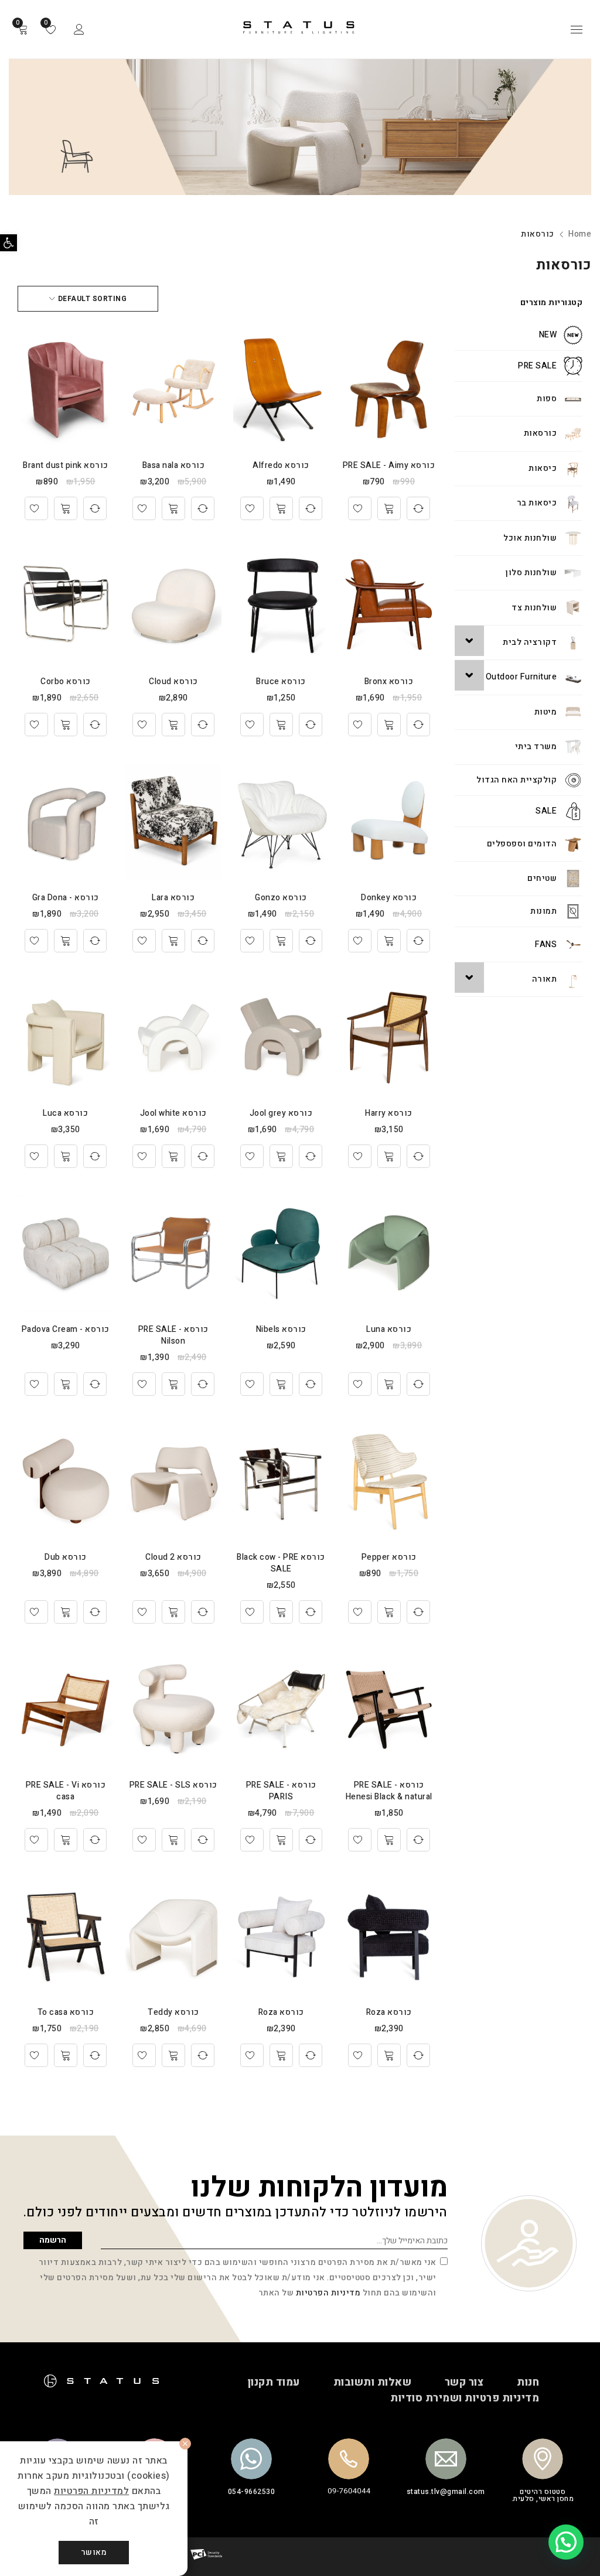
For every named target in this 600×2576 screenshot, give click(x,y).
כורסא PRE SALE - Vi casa (66, 1791)
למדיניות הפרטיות (91, 2491)
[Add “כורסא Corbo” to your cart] (66, 725)
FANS (546, 944)
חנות (528, 2382)
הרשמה (53, 2240)
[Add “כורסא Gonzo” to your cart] (281, 941)
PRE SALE (537, 366)
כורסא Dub (66, 1557)
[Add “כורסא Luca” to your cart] (66, 1156)
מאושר (94, 2552)
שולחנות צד (534, 608)
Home (580, 234)
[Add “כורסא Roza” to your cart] (389, 2055)
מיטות (546, 712)
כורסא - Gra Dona (66, 898)
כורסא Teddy (173, 2012)
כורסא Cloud (173, 681)
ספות (547, 399)
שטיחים (542, 878)
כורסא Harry (389, 1113)
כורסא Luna (389, 1329)
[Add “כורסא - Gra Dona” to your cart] (66, 941)
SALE (546, 811)
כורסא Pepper (389, 1557)
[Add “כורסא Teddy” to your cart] (173, 2055)
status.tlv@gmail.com (446, 2492)
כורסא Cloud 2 (173, 1557)
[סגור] (185, 2444)
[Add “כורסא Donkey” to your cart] (389, 941)
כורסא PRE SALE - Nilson (173, 1335)
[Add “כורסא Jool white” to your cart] (173, 1156)
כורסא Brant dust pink (66, 465)
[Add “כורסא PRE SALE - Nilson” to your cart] (173, 1384)
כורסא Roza (389, 2012)
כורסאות (541, 433)
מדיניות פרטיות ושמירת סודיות (465, 2398)
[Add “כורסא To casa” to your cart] (66, 2055)
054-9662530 (252, 2492)
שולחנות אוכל (530, 538)
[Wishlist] (360, 508)
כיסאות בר (537, 503)
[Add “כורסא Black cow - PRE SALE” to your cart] (281, 1612)
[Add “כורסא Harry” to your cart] (389, 1156)
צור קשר (464, 2382)
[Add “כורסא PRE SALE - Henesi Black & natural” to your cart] (389, 1840)
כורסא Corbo (66, 681)
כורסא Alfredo (281, 465)
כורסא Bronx (389, 681)
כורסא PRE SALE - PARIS (281, 1791)
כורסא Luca (65, 1113)
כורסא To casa (66, 2012)
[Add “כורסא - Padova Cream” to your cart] (66, 1384)
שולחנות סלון (531, 573)
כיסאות (543, 468)
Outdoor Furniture (521, 677)
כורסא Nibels (281, 1329)
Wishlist (47, 23)
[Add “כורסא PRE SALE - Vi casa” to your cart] (66, 1840)
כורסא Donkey (389, 898)
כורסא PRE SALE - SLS (173, 1785)
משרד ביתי (536, 747)
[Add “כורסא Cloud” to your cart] (173, 725)
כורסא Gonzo (281, 898)
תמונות (543, 911)
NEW (548, 335)
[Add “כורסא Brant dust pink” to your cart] (66, 508)
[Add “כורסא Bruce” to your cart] (281, 725)
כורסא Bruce (281, 681)
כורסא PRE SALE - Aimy (389, 465)
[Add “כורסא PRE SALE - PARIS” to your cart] (281, 1840)
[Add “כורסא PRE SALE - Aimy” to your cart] (389, 508)
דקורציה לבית (530, 642)
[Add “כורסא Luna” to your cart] (389, 1384)
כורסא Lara (173, 898)
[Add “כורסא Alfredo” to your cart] (281, 508)
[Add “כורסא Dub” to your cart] (66, 1612)
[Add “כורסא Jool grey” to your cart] (281, 1156)
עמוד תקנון (274, 2382)
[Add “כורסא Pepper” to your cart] (389, 1612)
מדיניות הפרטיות (328, 2293)
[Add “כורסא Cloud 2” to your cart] (173, 1612)
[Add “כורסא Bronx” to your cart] (389, 725)
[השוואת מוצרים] (418, 508)
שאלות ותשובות (373, 2382)
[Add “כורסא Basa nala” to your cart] (173, 508)
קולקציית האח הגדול (517, 780)
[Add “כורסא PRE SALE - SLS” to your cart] (173, 1840)
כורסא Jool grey (281, 1113)
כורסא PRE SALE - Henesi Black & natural (389, 1791)
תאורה (545, 979)
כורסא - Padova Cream (66, 1329)
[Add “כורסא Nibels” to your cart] (281, 1384)
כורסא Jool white (173, 1113)
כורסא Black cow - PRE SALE (281, 1563)
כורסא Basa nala (174, 465)
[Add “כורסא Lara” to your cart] (173, 941)
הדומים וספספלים (522, 844)
